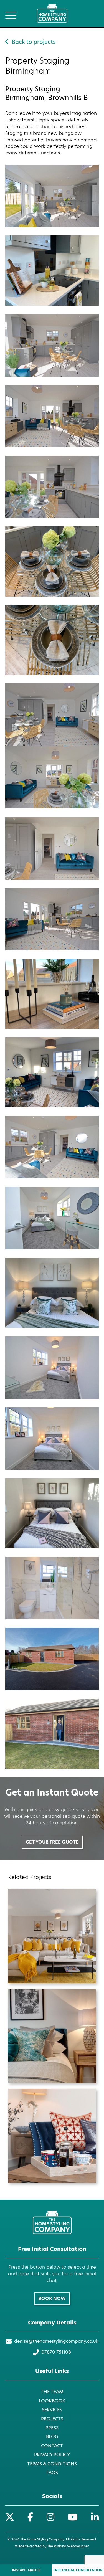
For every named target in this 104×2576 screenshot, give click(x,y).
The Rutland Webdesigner (68, 2546)
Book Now (52, 2299)
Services (52, 2410)
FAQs (52, 2473)
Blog (52, 2437)
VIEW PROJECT (52, 1944)
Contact (52, 2446)
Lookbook (52, 2401)
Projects (52, 2419)
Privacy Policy (52, 2455)
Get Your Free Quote (52, 1842)
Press (52, 2428)
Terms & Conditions (52, 2464)
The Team (52, 2392)
